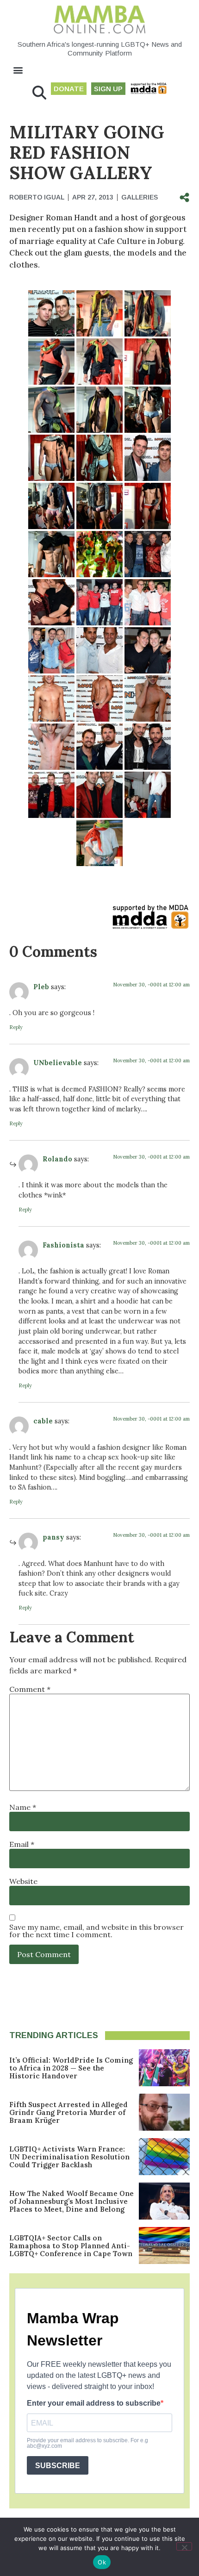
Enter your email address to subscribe (94, 2403)
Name (23, 1807)
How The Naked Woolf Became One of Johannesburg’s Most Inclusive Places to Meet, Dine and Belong (72, 2201)
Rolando (57, 1159)
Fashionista (63, 1245)
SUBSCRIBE (58, 2466)
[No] (184, 2546)
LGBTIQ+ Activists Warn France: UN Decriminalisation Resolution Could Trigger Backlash (69, 2157)
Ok (102, 2562)
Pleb (41, 987)
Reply (16, 1027)
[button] (18, 70)
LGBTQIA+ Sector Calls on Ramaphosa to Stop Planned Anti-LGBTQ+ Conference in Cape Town (71, 2246)
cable (43, 1421)
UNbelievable (58, 1063)
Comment (30, 1689)
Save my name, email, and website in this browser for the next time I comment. (96, 1931)
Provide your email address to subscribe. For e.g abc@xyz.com (87, 2443)
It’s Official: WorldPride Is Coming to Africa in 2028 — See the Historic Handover (71, 2068)
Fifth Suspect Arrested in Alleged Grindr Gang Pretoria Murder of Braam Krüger (68, 2112)
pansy (53, 1537)
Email (22, 1844)
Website (23, 1881)
